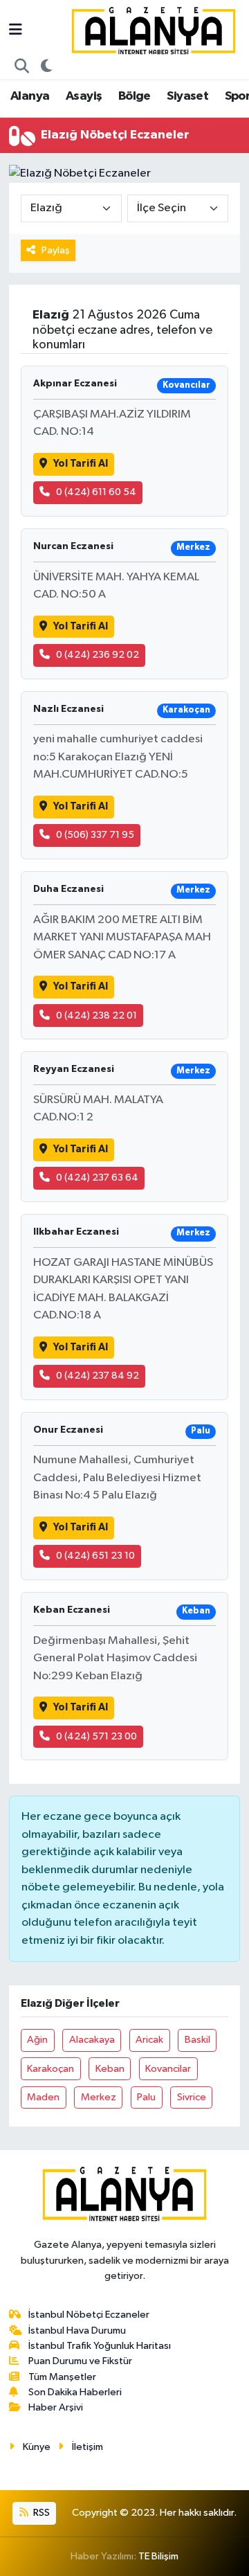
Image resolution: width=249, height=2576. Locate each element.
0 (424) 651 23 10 (95, 1556)
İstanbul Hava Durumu (77, 2331)
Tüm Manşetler (62, 2377)
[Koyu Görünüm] (47, 67)
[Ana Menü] (16, 31)
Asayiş (84, 96)
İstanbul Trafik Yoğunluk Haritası (100, 2346)
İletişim (87, 2447)
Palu (146, 2097)
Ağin (37, 2040)
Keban (110, 2069)
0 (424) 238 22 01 (96, 1016)
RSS (40, 2513)
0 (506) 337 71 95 (95, 835)
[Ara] (22, 67)
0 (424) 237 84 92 (98, 1376)
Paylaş (56, 250)
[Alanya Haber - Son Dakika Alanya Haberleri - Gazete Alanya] (154, 30)
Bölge (135, 96)
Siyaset (187, 96)
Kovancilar (168, 2069)
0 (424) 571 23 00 (96, 1736)
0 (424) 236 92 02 (98, 655)
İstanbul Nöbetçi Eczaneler (89, 2315)
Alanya (30, 96)
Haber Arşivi (56, 2407)
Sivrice (192, 2097)
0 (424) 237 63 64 (97, 1178)
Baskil (197, 2040)
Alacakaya (92, 2040)
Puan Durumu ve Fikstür (80, 2361)
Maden (43, 2097)
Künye (37, 2447)
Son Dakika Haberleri (75, 2392)
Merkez (99, 2097)
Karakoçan (50, 2069)
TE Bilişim (158, 2556)
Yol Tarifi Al (81, 464)
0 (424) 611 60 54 (96, 492)
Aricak (149, 2040)
